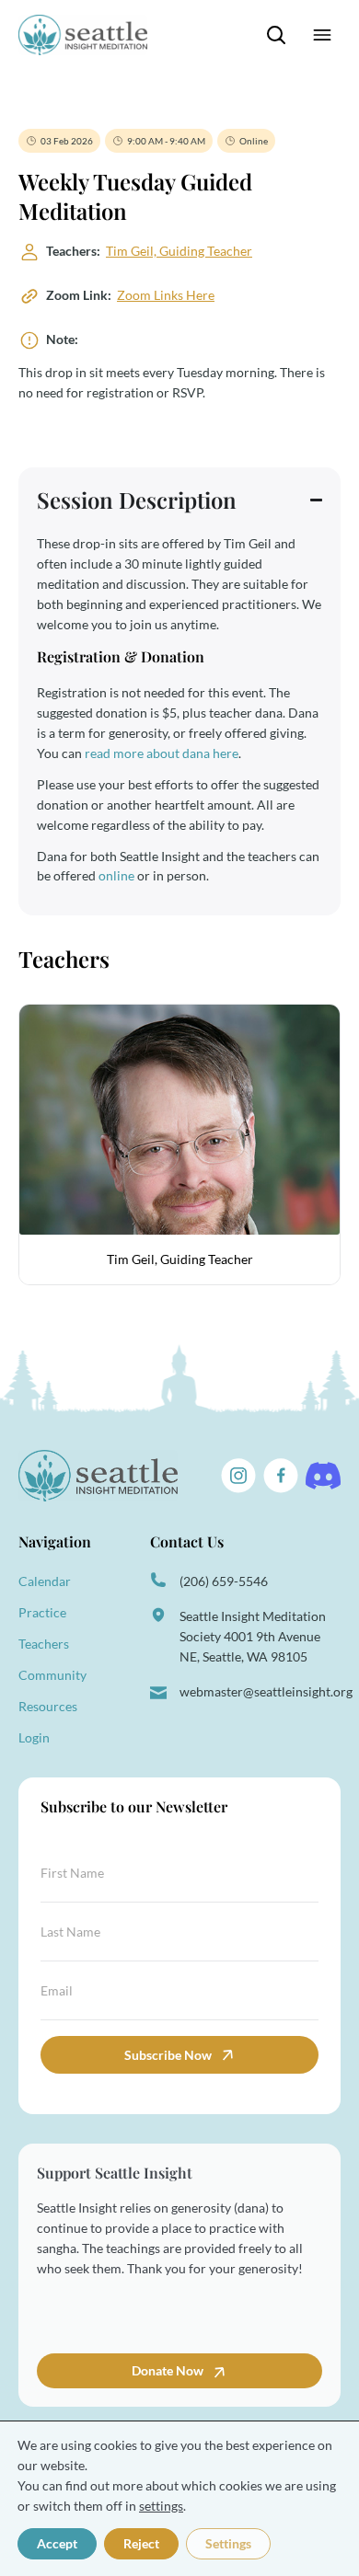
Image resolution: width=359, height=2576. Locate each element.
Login (34, 1737)
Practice (42, 1612)
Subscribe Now (168, 2055)
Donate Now (169, 2370)
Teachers (44, 1644)
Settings (228, 2543)
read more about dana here (162, 753)
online (116, 875)
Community (52, 1675)
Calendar (45, 1581)
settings (161, 2506)
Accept (57, 2543)
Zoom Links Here (166, 295)
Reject (141, 2543)
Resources (48, 1706)
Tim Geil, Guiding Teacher (179, 251)
